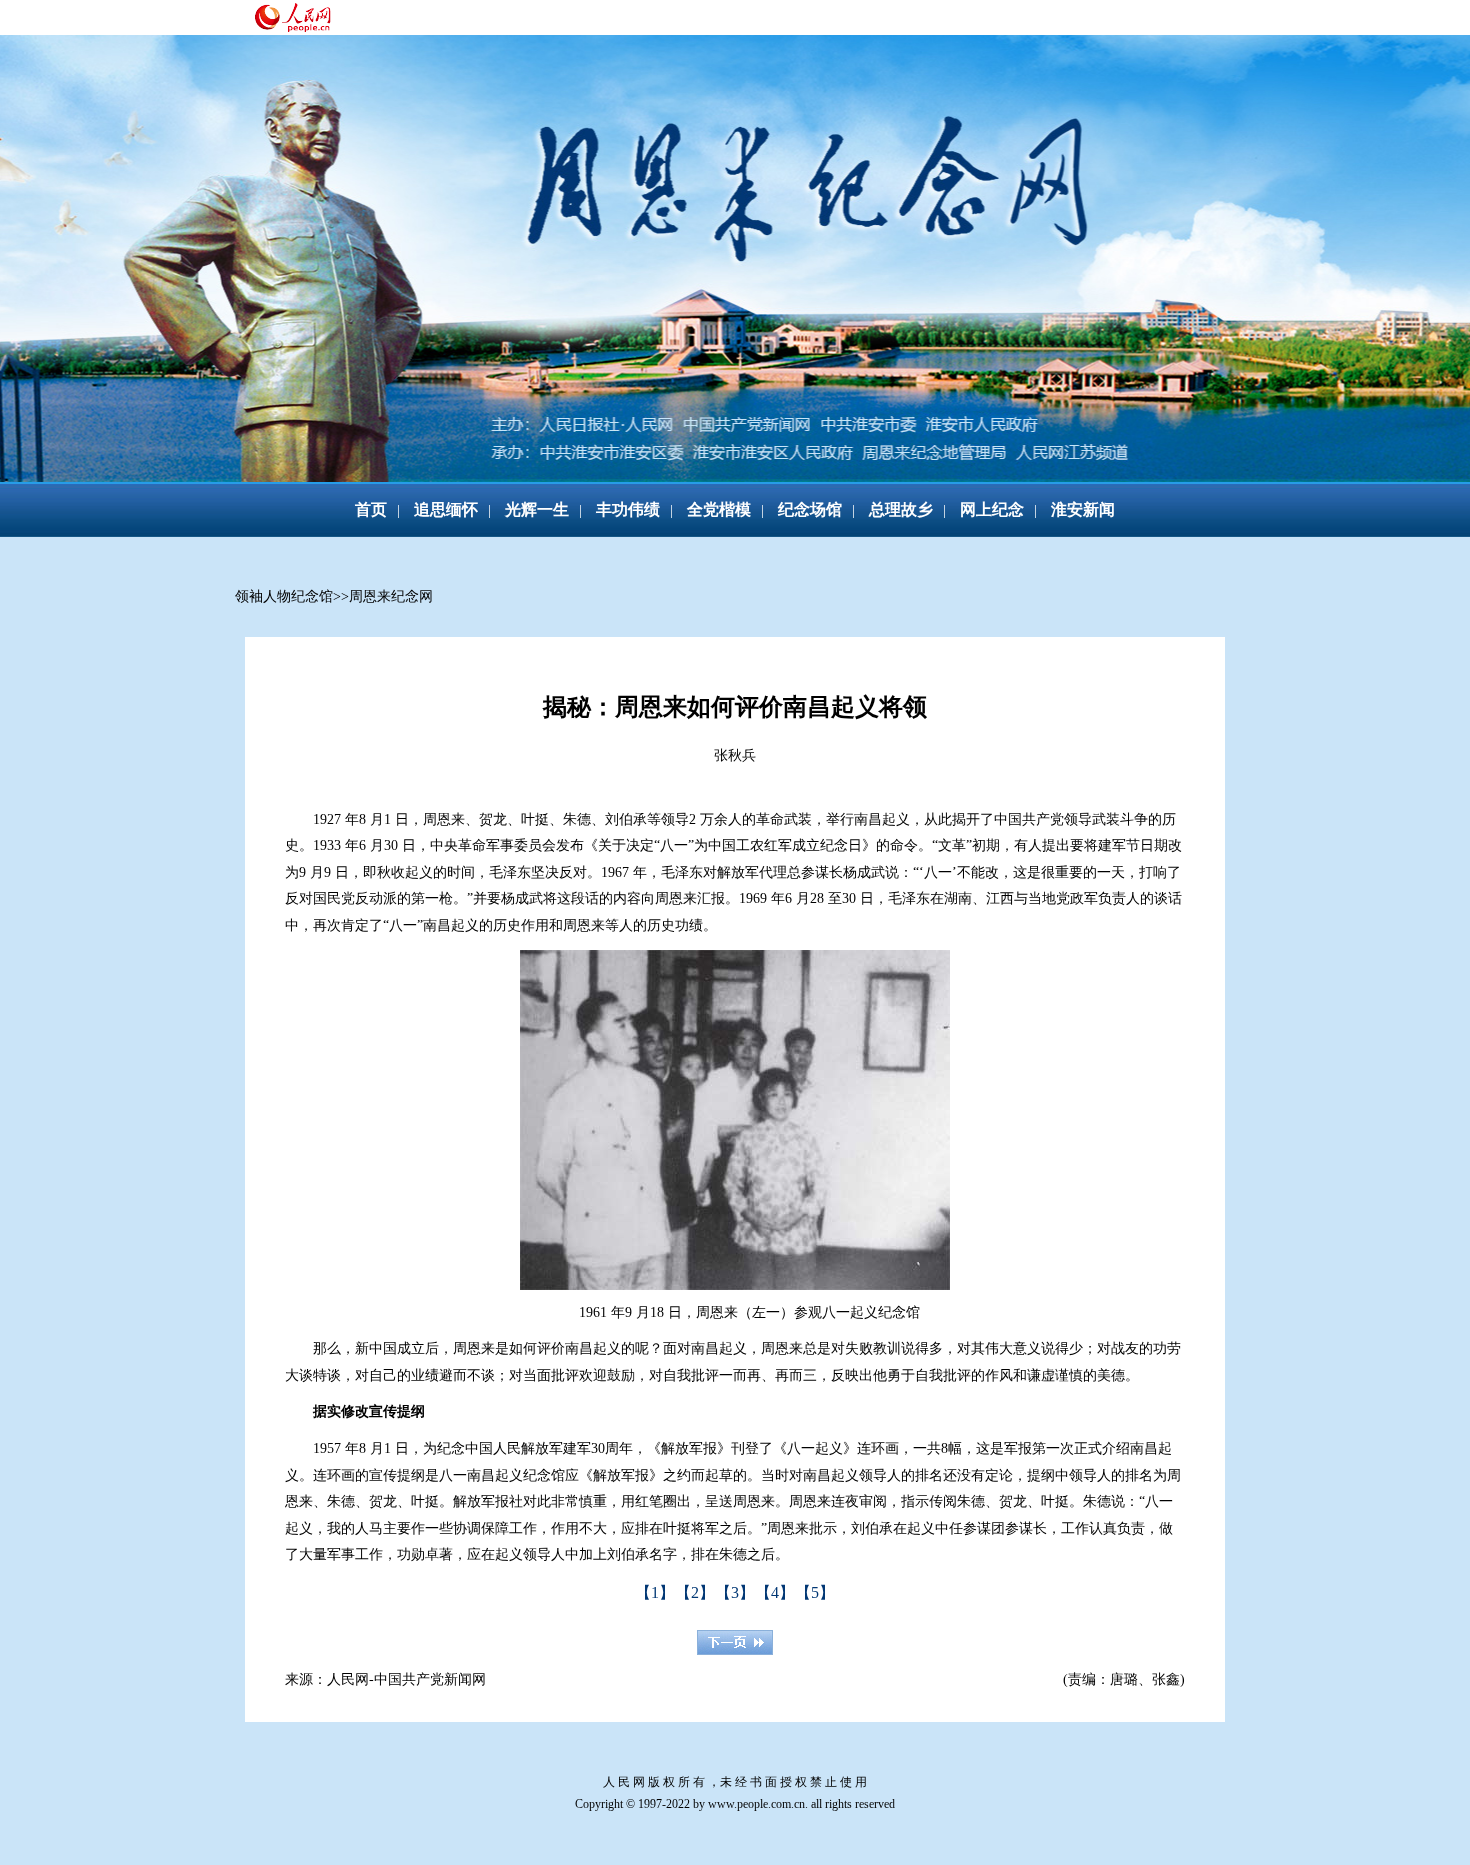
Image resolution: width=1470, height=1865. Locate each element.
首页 (371, 509)
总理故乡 (901, 509)
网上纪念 (992, 509)
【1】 (655, 1592)
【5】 (815, 1592)
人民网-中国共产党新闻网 (406, 1679)
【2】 (695, 1592)
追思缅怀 (446, 509)
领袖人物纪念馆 (284, 596)
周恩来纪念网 (391, 596)
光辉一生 (537, 509)
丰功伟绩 (628, 509)
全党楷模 (719, 509)
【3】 (735, 1592)
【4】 (775, 1592)
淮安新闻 (1083, 509)
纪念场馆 (810, 509)
